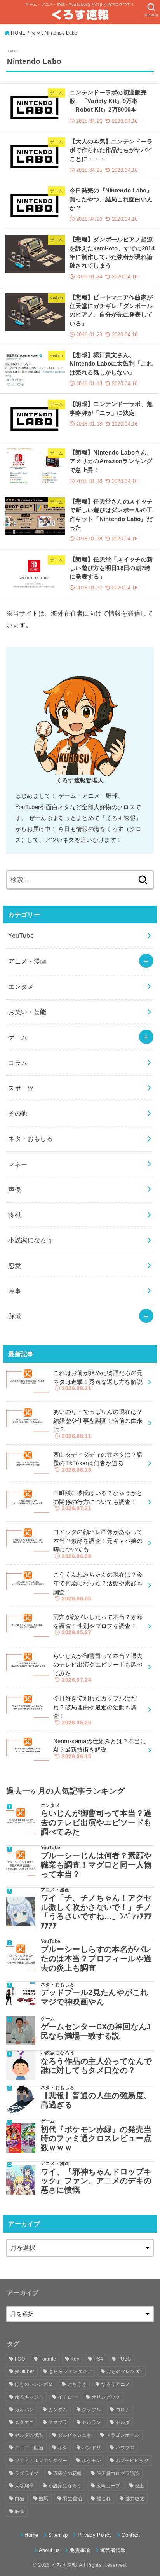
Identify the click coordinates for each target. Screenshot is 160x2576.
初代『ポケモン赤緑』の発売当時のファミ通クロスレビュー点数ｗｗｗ (96, 2138)
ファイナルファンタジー (41, 2461)
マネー (18, 1164)
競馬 (44, 2499)
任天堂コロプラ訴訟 (118, 2473)
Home (31, 2535)
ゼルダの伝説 (29, 2435)
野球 (15, 1316)
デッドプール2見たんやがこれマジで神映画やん (95, 1997)
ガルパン (24, 2410)
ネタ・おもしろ (30, 1138)
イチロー (67, 2397)
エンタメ (21, 986)
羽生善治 (72, 2499)
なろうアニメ (115, 2384)
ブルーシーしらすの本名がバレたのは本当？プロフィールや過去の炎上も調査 (96, 1958)
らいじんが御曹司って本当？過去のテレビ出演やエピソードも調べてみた (96, 1822)
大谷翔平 (24, 2486)
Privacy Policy (95, 2535)
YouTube (21, 936)
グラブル (91, 2410)
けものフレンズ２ (34, 2384)
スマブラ (58, 2422)
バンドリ (91, 2448)
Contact (131, 2535)
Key (75, 2359)
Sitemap (58, 2535)
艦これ (104, 2499)
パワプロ (125, 2448)
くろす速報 (64, 2565)
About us (49, 2550)
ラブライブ (27, 2473)
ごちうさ (77, 2384)
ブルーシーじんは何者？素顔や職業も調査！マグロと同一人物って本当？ (96, 1865)
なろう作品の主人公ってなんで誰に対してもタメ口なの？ (96, 2066)
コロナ (123, 2410)
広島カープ (108, 2486)
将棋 (15, 1215)
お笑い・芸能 (27, 1012)
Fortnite (48, 2359)
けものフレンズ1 (124, 2371)
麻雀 (20, 2511)
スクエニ (24, 2422)
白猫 (20, 2499)
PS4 (98, 2359)
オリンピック (106, 2397)
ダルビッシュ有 (75, 2435)
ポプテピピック (132, 2461)
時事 (15, 1291)
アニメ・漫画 (27, 961)
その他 (18, 1113)
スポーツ (21, 1088)
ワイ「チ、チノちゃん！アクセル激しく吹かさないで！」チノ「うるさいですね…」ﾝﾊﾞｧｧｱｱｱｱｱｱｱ (97, 1912)
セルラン (91, 2422)
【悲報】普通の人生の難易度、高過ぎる (96, 2100)
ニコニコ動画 (29, 2448)
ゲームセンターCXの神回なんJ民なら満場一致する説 (96, 2031)
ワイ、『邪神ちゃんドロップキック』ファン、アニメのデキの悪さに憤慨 (96, 2181)
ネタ (63, 2448)
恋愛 (15, 1266)
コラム (18, 1063)
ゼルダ (123, 2422)
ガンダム (58, 2410)
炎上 (140, 2486)
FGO (20, 2359)
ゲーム (18, 1037)
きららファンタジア (70, 2371)
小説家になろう (30, 1240)
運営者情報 (113, 2550)
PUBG (124, 2359)
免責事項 (80, 2550)
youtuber (24, 2371)
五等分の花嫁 (68, 2473)
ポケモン (91, 2461)
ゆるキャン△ (29, 2397)
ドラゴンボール (123, 2435)
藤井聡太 (135, 2499)
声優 (15, 1189)
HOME (18, 33)
